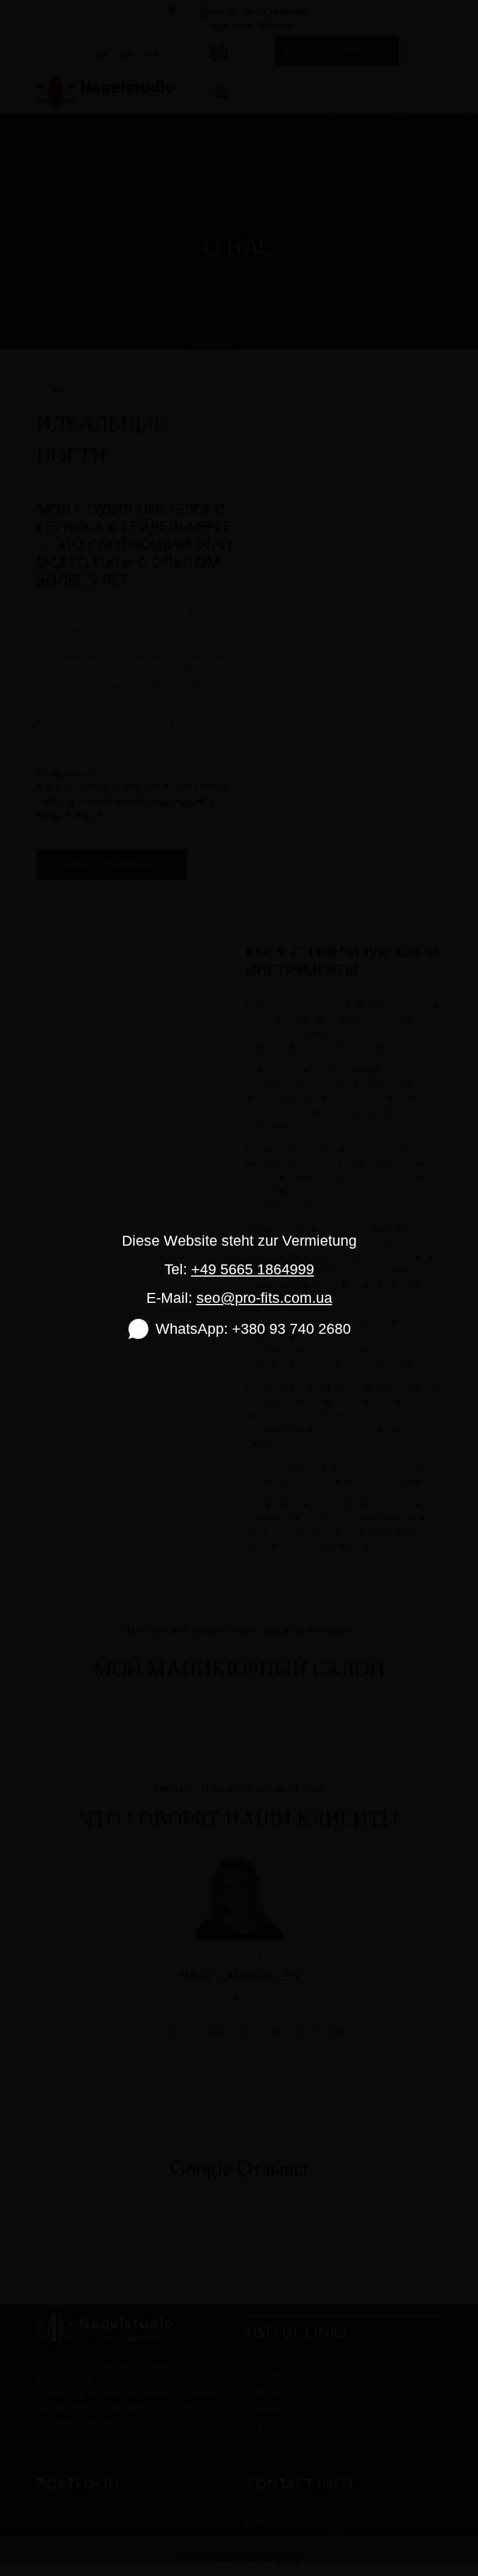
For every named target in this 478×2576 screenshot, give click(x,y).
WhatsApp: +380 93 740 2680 (253, 1329)
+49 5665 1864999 (253, 1269)
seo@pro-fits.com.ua (264, 1298)
